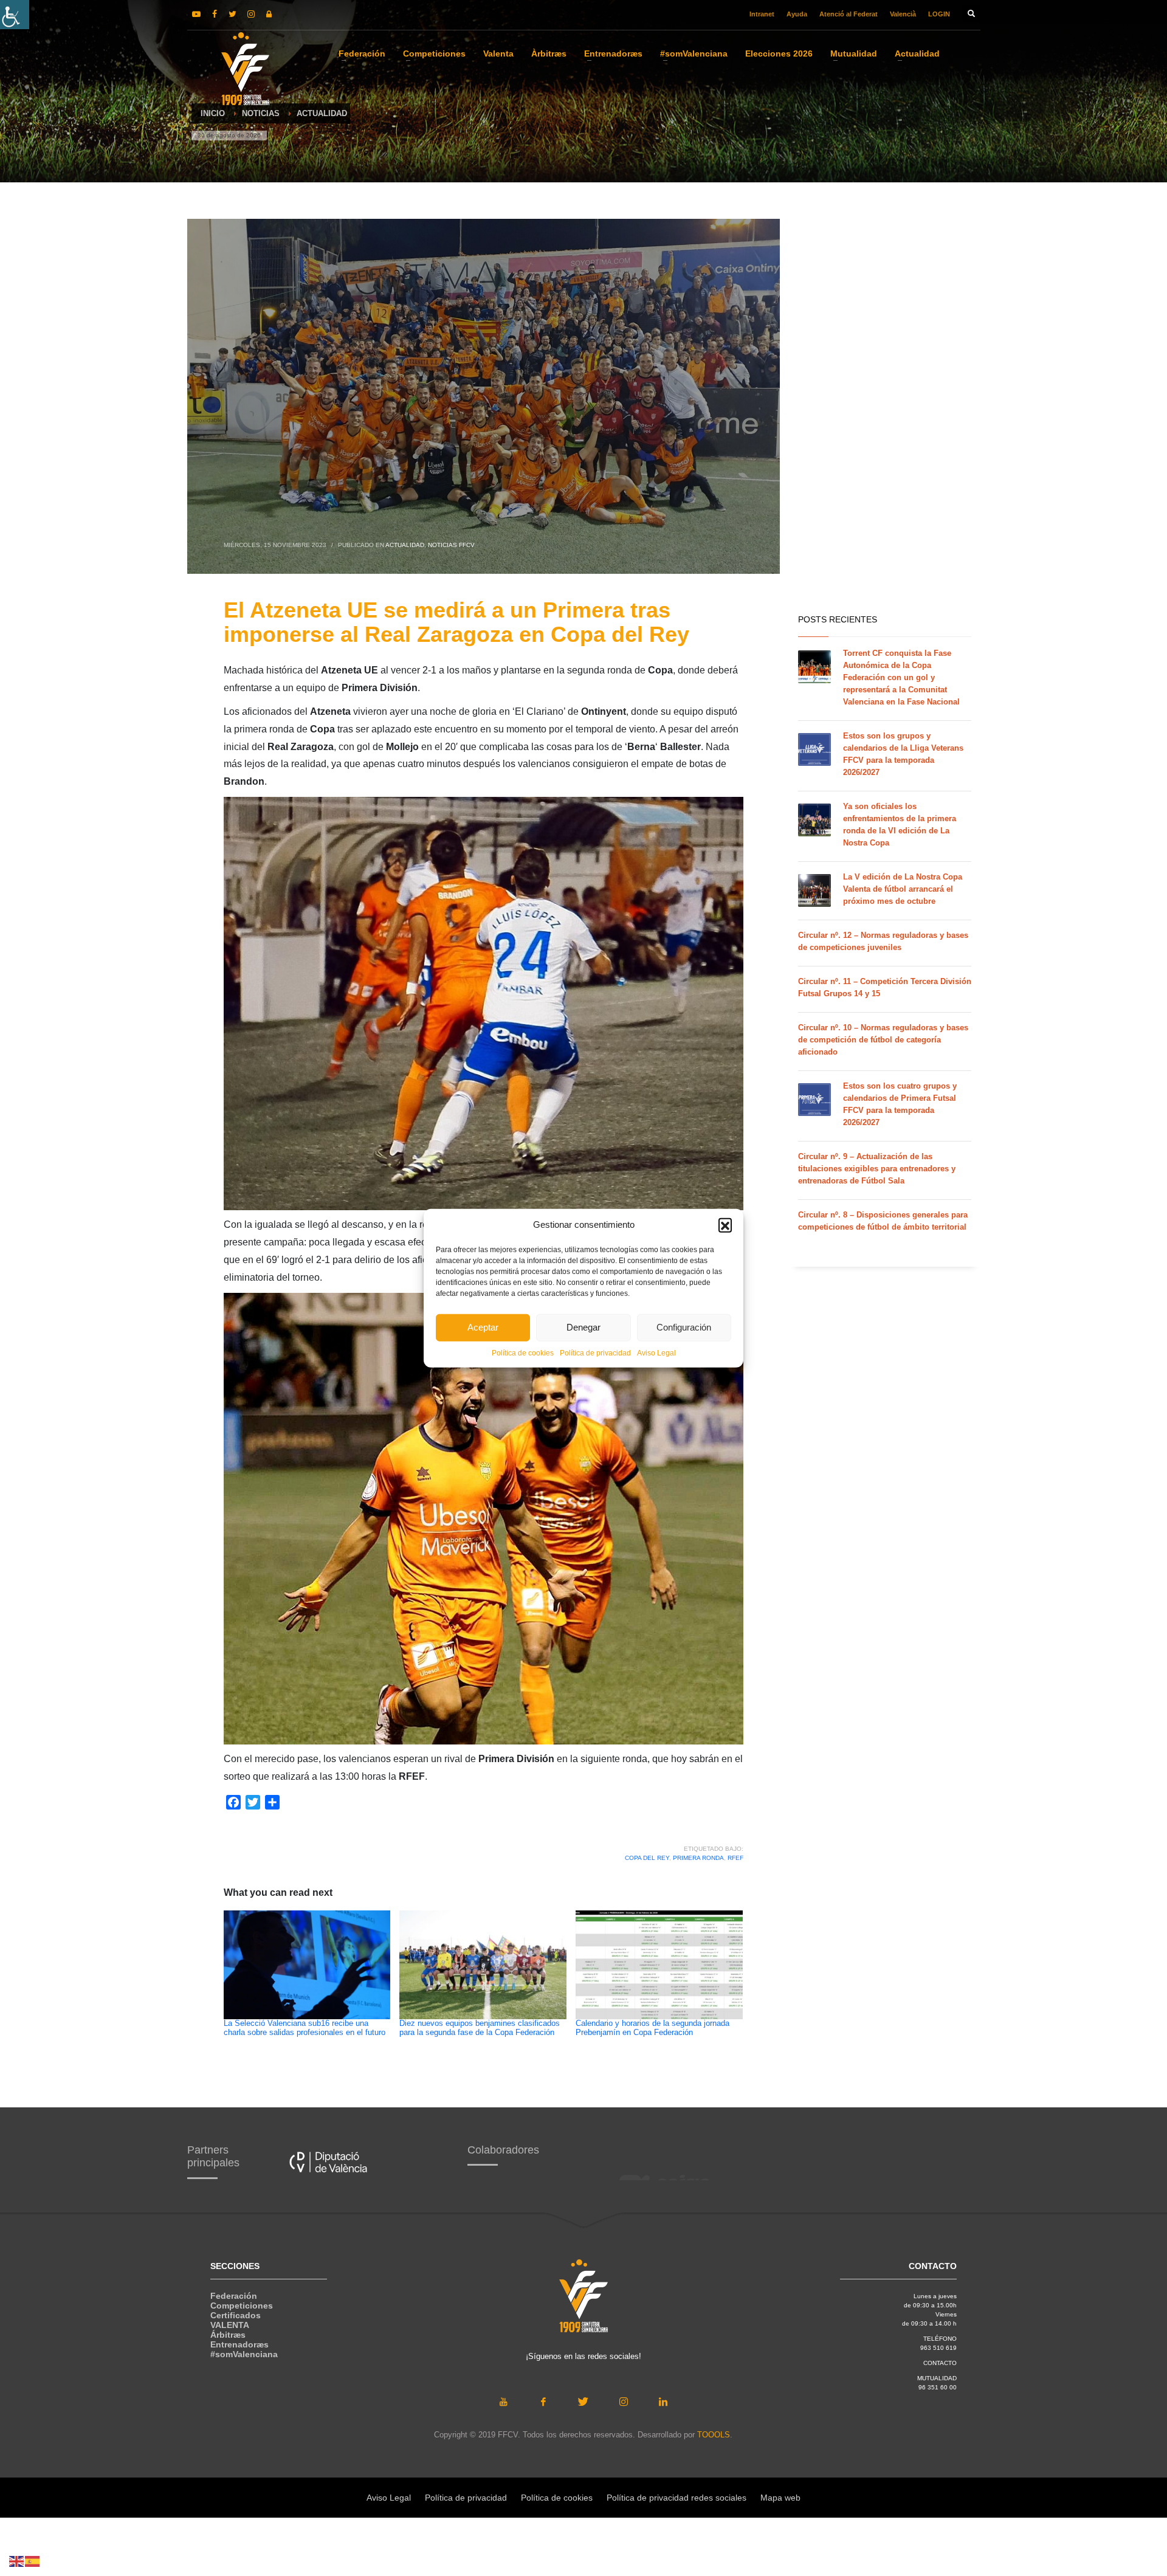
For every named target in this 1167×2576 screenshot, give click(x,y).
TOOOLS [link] (714, 2435)
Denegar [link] (583, 1327)
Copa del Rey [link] (647, 1858)
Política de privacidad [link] (595, 1352)
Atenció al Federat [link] (849, 14)
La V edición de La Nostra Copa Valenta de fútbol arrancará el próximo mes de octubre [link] (903, 889)
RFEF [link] (735, 1858)
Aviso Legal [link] (656, 1352)
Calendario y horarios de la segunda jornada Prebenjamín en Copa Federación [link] (652, 2028)
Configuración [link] (684, 1327)
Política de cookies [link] (523, 1352)
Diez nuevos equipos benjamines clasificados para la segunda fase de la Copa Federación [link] (480, 2028)
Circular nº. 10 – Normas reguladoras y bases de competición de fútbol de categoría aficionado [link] (883, 1040)
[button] (725, 1225)
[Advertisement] (885, 413)
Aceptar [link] (483, 1327)
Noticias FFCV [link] (451, 545)
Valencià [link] (903, 14)
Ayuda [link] (797, 14)
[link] (15, 15)
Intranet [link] (762, 14)
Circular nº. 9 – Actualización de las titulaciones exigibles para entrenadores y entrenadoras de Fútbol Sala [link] (877, 1169)
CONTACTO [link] (940, 2363)
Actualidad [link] (405, 545)
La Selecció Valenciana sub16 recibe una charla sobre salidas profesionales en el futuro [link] (305, 2028)
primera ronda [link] (698, 1858)
